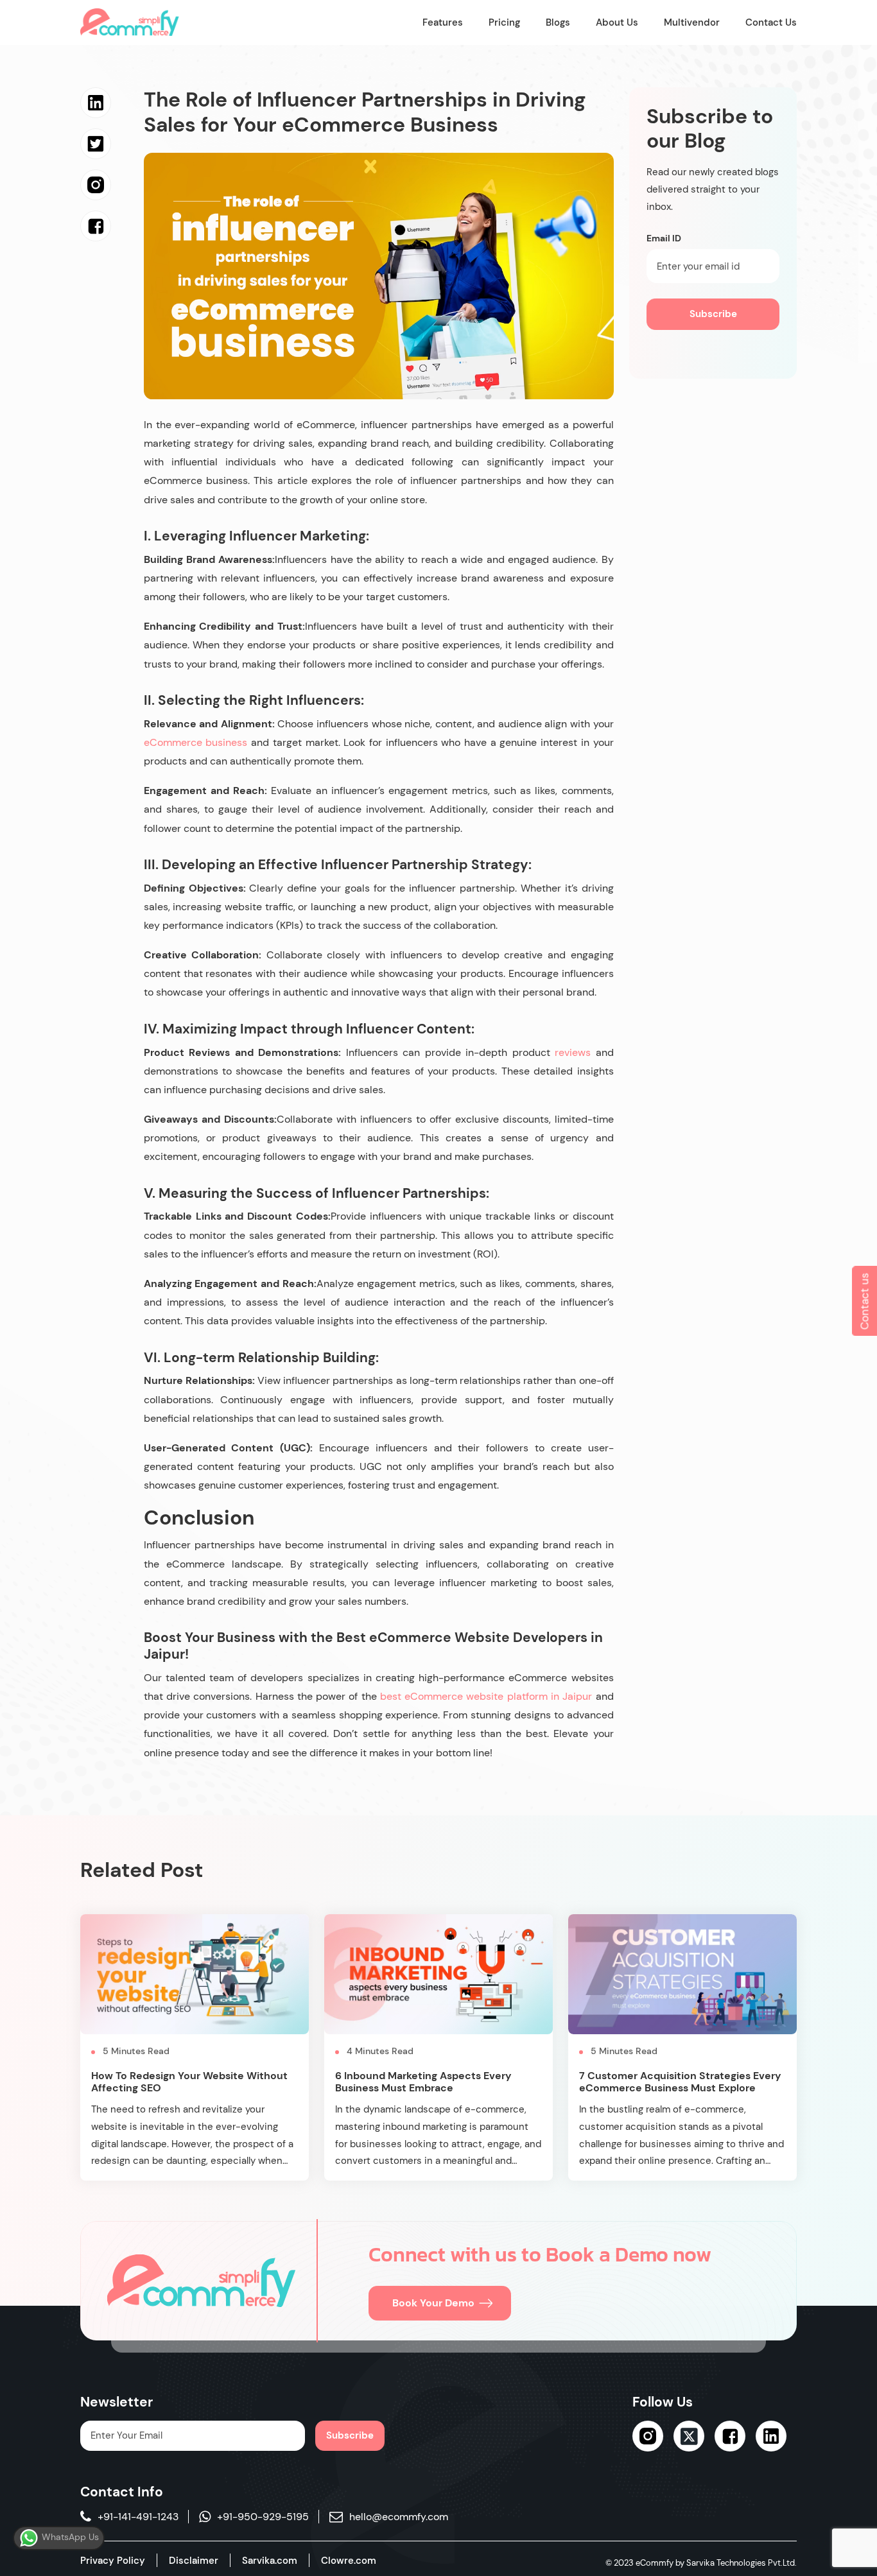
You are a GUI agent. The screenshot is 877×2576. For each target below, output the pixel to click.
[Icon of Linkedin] (771, 2436)
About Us (617, 22)
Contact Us (771, 22)
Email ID (664, 238)
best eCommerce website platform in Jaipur (486, 1696)
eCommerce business (197, 742)
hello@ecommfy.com (399, 2517)
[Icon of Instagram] (648, 2436)
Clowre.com (349, 2561)
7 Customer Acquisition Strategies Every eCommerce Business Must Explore (680, 2082)
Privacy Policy (113, 2561)
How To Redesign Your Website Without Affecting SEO (189, 2082)
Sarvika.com (270, 2561)
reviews (570, 1052)
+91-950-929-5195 (263, 2517)
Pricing (504, 22)
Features (443, 22)
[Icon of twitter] (689, 2436)
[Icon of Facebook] (730, 2436)
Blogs (558, 22)
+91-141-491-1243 (138, 2517)
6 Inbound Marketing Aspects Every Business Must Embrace (423, 2082)
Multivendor (692, 22)
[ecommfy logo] (201, 2281)
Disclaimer (194, 2561)
